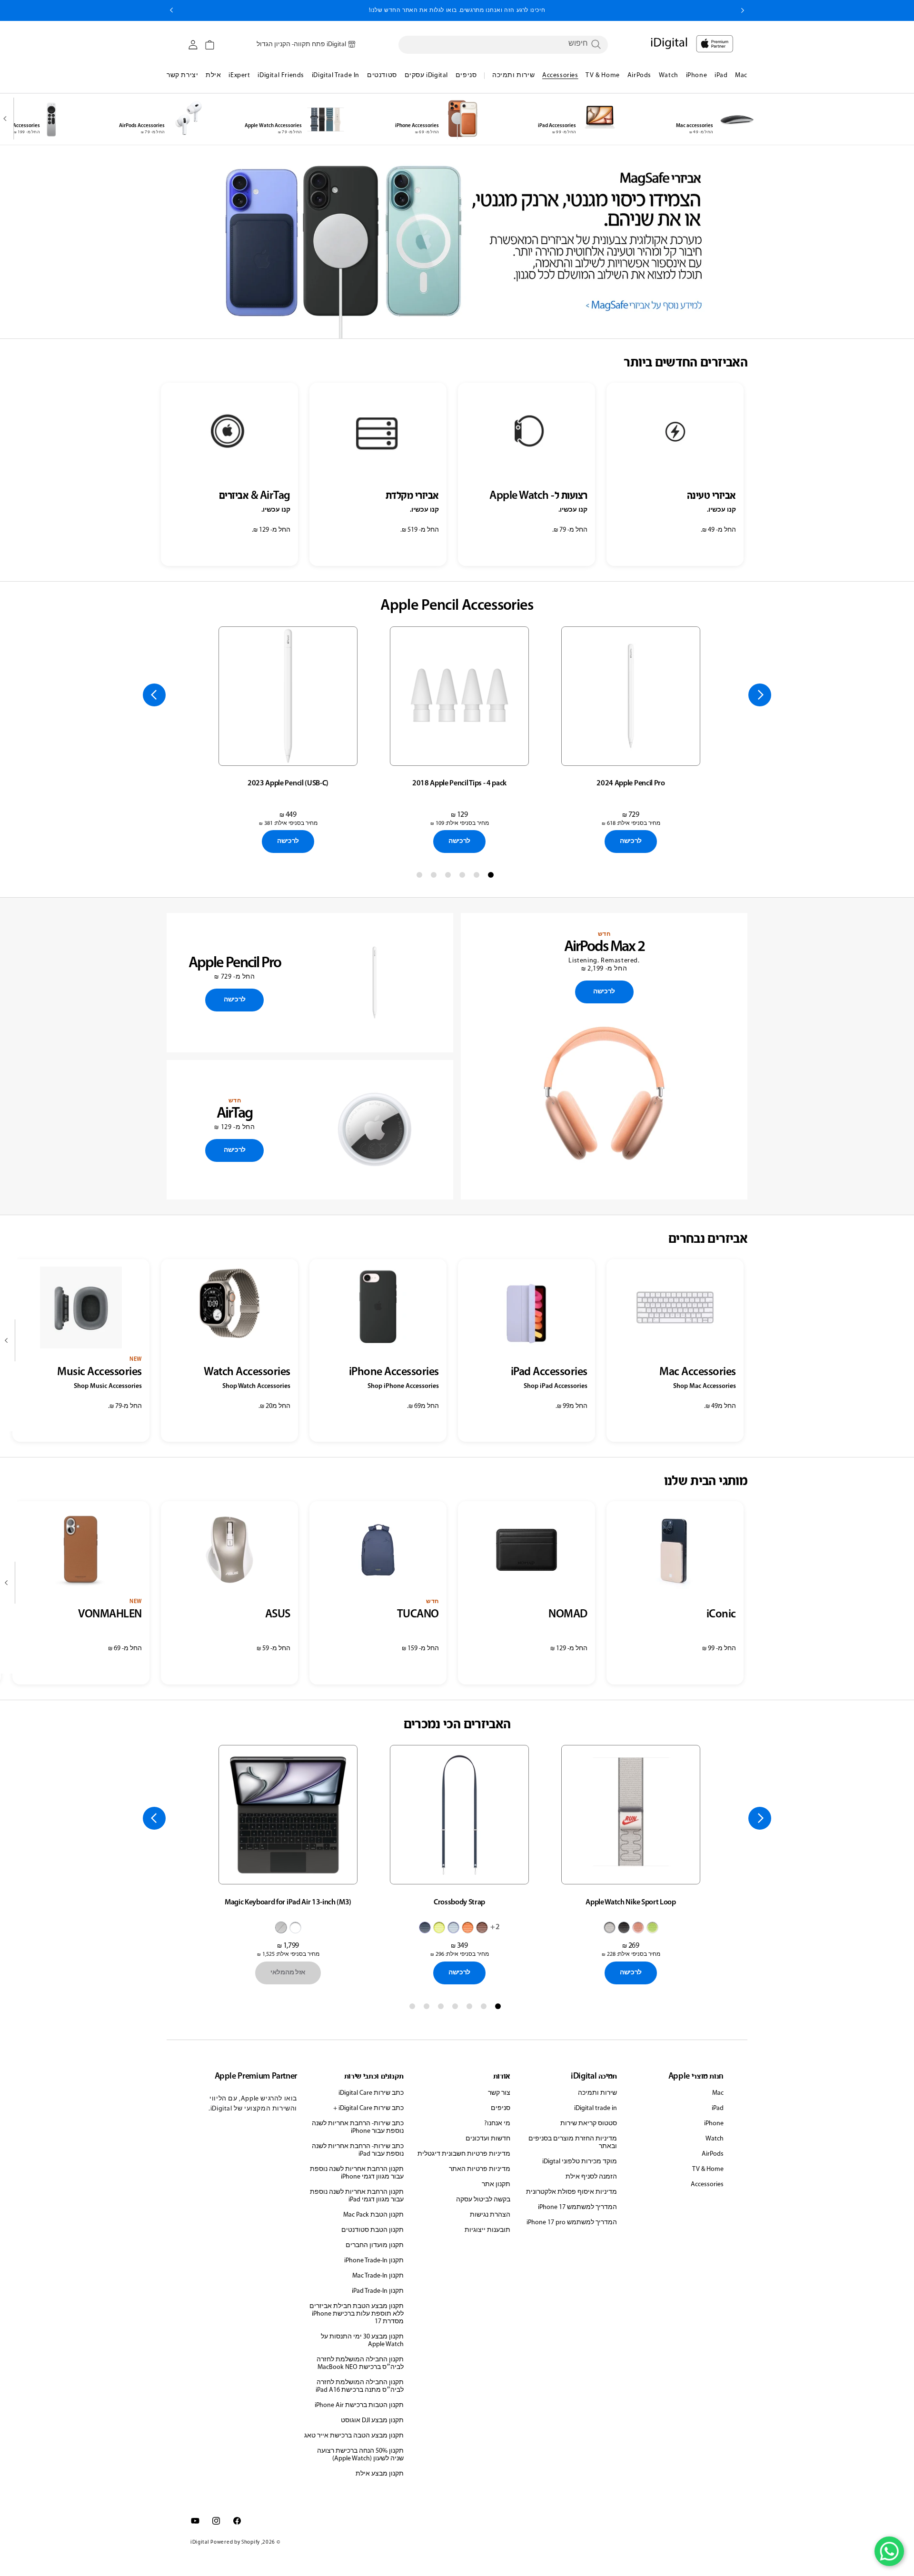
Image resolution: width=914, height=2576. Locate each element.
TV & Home (708, 2169)
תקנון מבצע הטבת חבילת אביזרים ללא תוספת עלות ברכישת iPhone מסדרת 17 (357, 2314)
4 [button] (450, 877)
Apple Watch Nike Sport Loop (631, 1902)
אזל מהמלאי (288, 1973)
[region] (457, 242)
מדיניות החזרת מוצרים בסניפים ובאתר (573, 2143)
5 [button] (436, 877)
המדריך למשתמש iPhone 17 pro (572, 2223)
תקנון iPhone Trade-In (374, 2261)
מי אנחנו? (497, 2124)
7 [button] (414, 2008)
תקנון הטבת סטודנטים (373, 2230)
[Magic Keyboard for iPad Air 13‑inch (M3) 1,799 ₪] (288, 1815)
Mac (718, 2093)
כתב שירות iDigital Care (371, 2093)
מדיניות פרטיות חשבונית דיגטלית (464, 2154)
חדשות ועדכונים (488, 2139)
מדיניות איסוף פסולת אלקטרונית (571, 2192)
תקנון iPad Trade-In (378, 2291)
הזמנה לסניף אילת (591, 2177)
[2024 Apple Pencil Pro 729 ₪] (631, 696)
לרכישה (631, 841)
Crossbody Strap (459, 1902)
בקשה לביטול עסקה (483, 2200)
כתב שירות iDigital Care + (368, 2108)
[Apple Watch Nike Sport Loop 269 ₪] (631, 1815)
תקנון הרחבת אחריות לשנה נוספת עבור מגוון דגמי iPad (357, 2196)
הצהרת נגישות (490, 2215)
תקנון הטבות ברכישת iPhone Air (359, 2405)
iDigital (200, 2542)
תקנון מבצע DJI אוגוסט (372, 2421)
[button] (210, 45)
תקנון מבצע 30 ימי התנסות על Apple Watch (362, 2341)
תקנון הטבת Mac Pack (373, 2215)
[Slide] (457, 242)
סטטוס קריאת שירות (589, 2124)
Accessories (707, 2185)
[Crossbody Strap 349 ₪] (459, 1815)
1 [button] (493, 877)
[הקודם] (760, 695)
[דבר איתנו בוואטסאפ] (889, 2551)
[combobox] (503, 44)
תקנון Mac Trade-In (378, 2276)
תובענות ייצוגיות (487, 2230)
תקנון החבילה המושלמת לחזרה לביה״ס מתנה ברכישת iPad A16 (360, 2386)
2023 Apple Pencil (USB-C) (288, 783)
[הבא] (7, 119)
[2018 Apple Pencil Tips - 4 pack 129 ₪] (459, 696)
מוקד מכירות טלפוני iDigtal (580, 2162)
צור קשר (499, 2093)
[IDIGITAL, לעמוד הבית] (715, 44)
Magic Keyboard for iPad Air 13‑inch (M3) (288, 1902)
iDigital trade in (596, 2108)
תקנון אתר (496, 2185)
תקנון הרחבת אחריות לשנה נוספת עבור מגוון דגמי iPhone (357, 2173)
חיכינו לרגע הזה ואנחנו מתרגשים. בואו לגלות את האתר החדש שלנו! (457, 10)
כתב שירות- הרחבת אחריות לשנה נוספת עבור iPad (358, 2150)
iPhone (714, 2124)
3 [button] (464, 877)
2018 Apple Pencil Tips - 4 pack (459, 783)
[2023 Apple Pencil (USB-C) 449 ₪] (288, 696)
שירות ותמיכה (597, 2093)
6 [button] (421, 877)
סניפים (501, 2108)
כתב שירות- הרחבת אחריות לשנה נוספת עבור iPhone (358, 2127)
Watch (715, 2139)
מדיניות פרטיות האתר (480, 2169)
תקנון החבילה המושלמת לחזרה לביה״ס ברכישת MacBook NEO (360, 2363)
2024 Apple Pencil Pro (631, 783)
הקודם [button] (743, 10)
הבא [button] (171, 10)
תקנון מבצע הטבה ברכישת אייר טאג (354, 2436)
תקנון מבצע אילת (380, 2474)
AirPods (713, 2154)
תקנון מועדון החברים (375, 2245)
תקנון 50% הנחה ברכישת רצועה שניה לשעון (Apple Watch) (360, 2455)
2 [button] (478, 877)
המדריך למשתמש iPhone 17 (577, 2207)
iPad (718, 2108)
